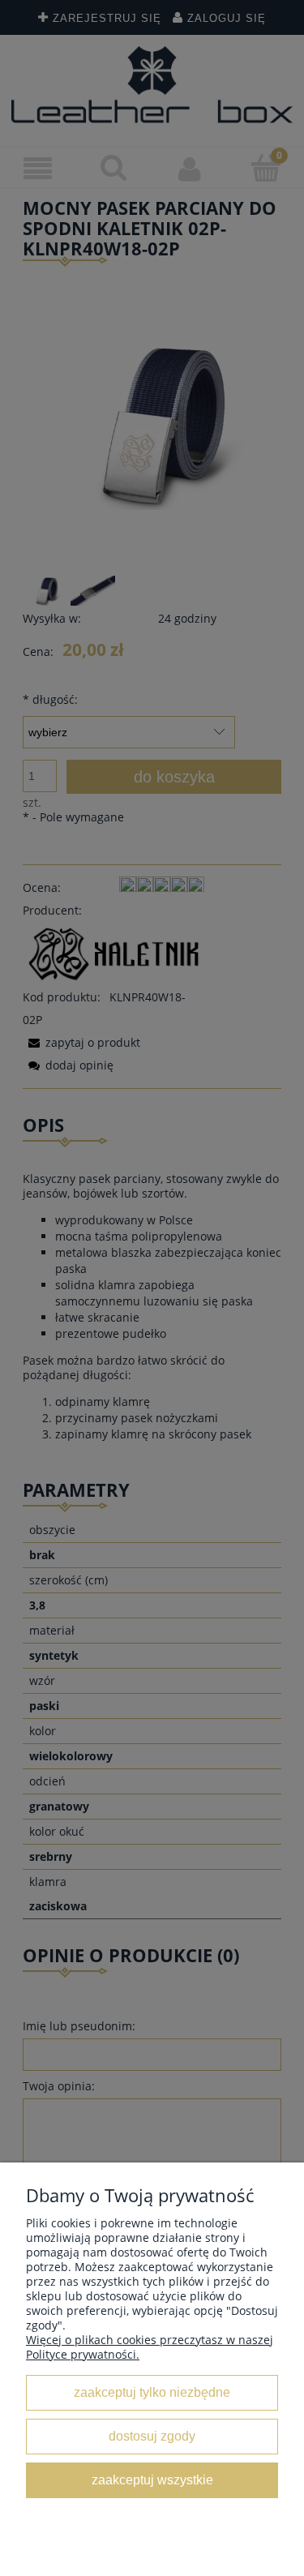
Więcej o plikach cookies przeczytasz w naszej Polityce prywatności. (150, 2347)
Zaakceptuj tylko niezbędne (152, 2392)
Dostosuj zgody (152, 2436)
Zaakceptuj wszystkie (152, 2480)
